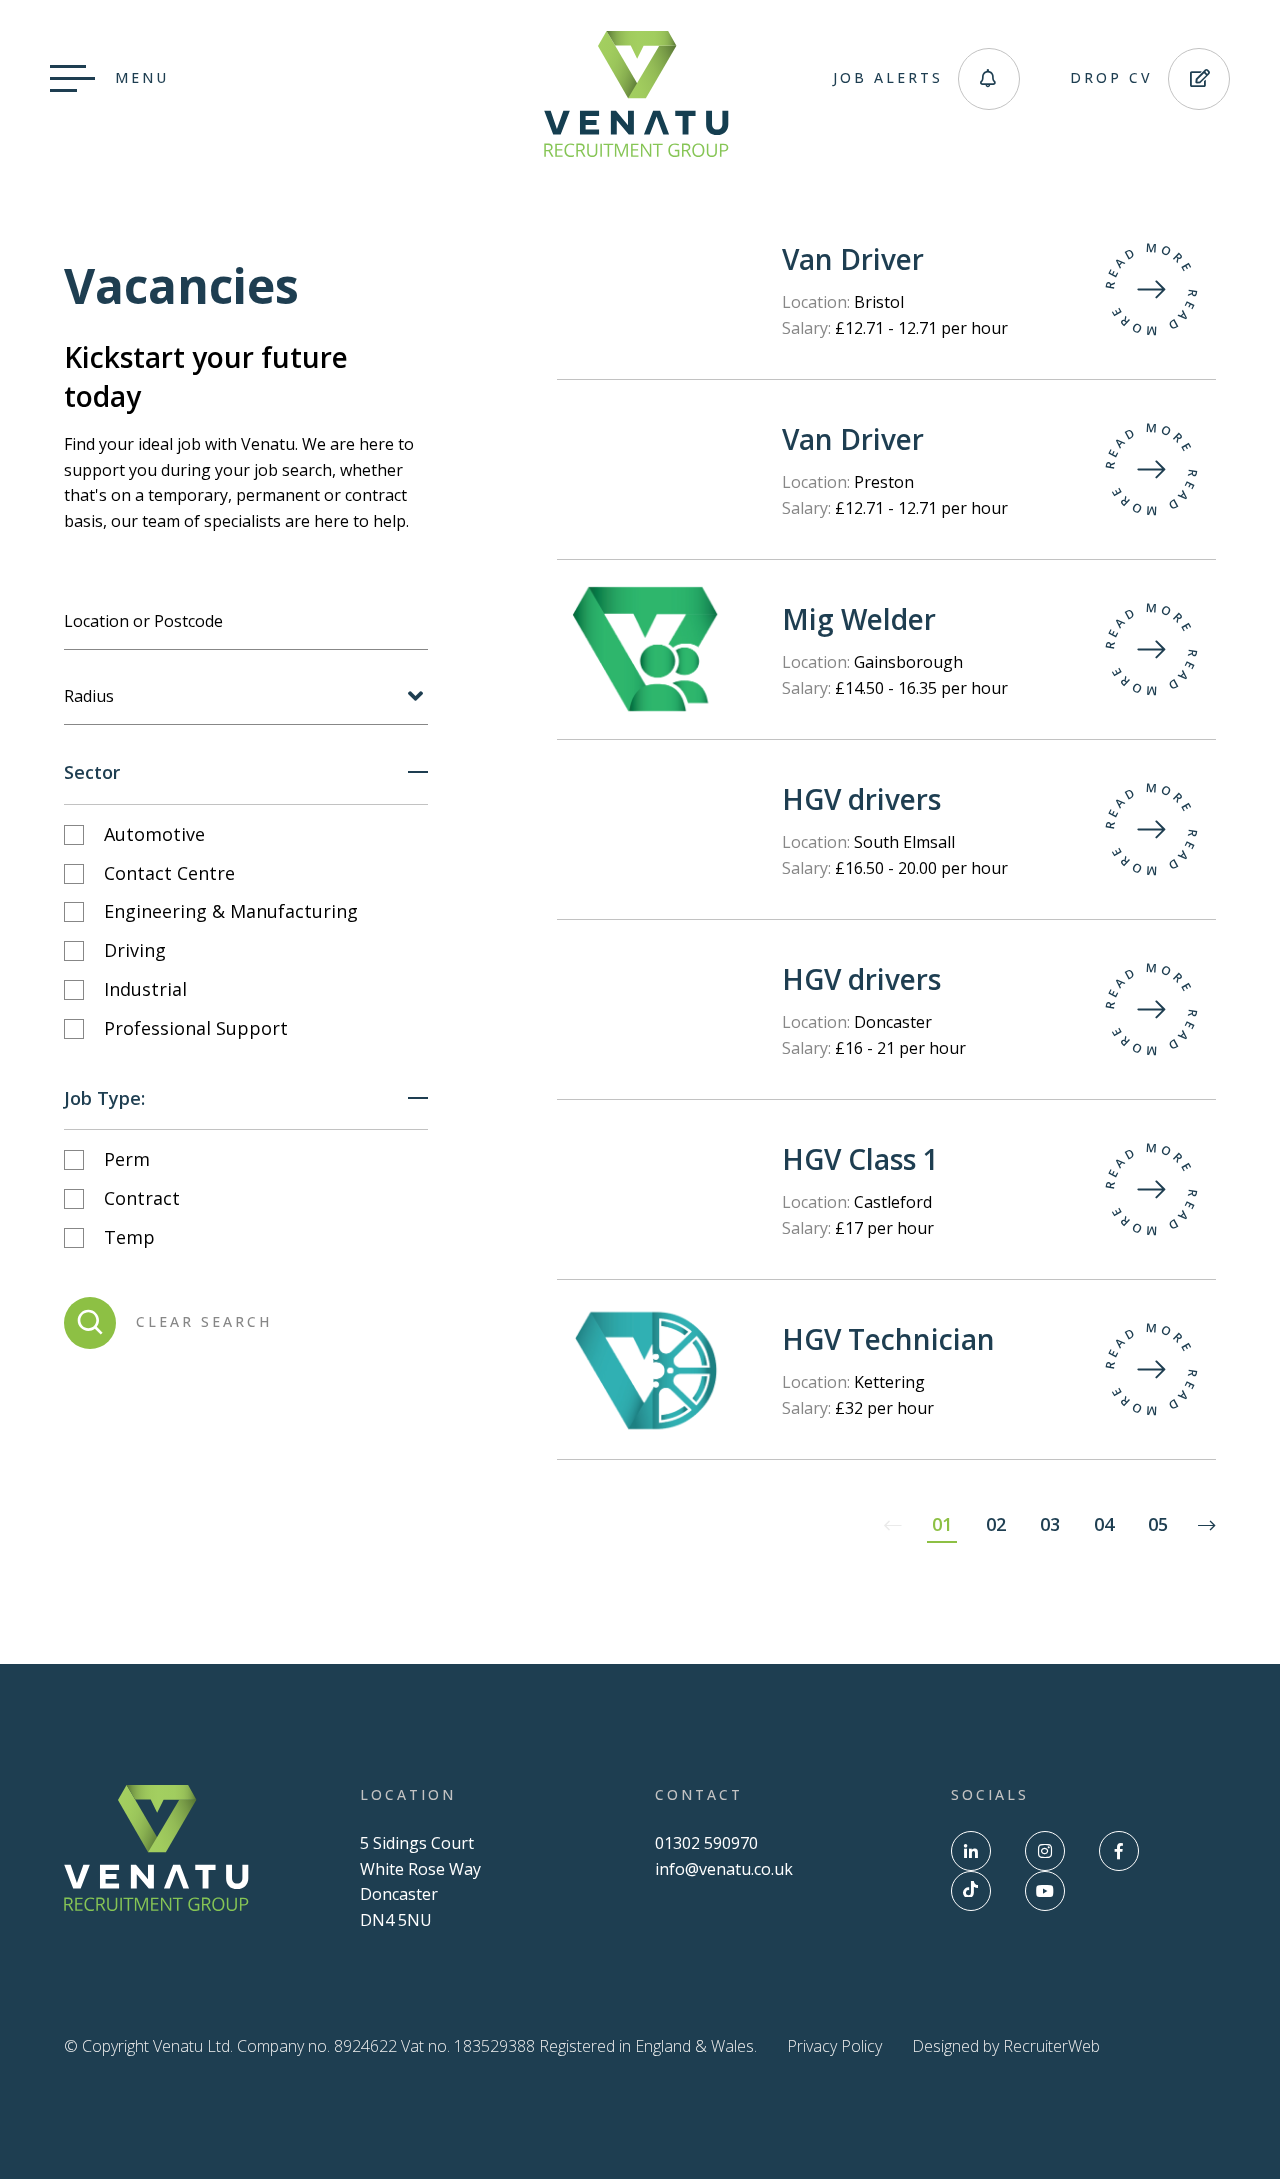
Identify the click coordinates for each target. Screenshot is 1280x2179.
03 (1050, 1524)
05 (1158, 1524)
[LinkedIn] (971, 1851)
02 (996, 1524)
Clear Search (204, 1321)
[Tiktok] (971, 1891)
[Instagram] (1045, 1851)
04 (1104, 1524)
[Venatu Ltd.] (636, 151)
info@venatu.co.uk (724, 1869)
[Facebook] (1119, 1851)
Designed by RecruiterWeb (1006, 2046)
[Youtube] (1045, 1891)
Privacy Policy (834, 2046)
